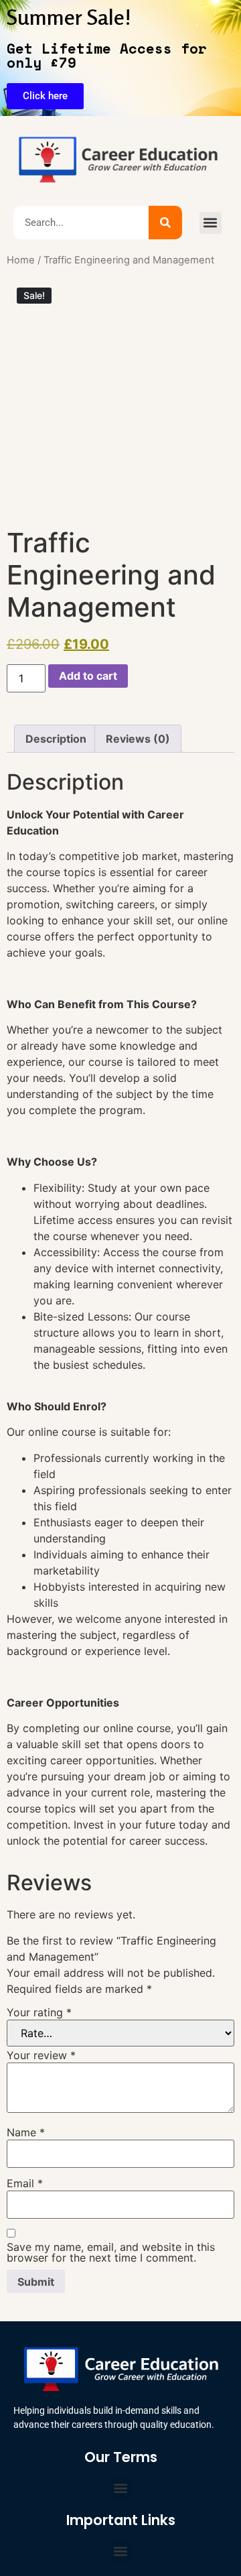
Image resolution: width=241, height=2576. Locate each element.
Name (26, 2132)
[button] (211, 223)
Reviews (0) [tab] (138, 739)
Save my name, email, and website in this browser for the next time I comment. (111, 2252)
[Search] (165, 223)
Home (21, 260)
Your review (41, 2055)
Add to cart (88, 676)
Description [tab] (56, 739)
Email (25, 2183)
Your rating (39, 2012)
